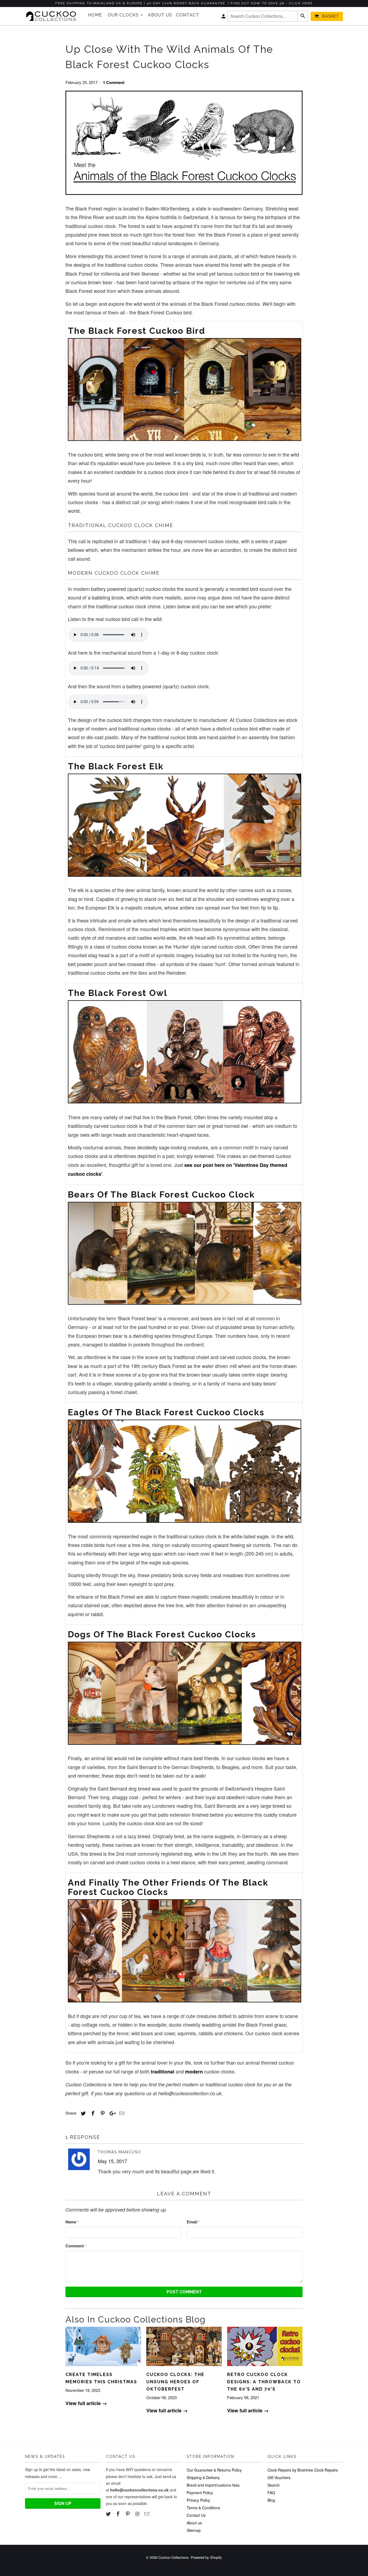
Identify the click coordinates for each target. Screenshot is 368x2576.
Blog (271, 2500)
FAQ (271, 2493)
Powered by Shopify (206, 2557)
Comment (76, 2246)
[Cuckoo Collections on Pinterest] (128, 2514)
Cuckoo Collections (173, 2557)
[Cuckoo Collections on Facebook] (119, 2514)
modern (194, 2072)
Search (274, 2485)
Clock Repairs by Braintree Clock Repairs (303, 2470)
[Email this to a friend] (121, 2113)
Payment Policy (200, 2493)
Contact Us (196, 2515)
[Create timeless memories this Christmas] (103, 2367)
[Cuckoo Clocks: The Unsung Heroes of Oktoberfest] (184, 2367)
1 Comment (114, 82)
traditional (163, 2072)
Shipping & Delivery (203, 2477)
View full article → (86, 2403)
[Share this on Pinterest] (102, 2113)
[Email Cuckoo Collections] (147, 2514)
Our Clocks (125, 15)
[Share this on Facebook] (92, 2113)
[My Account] (224, 17)
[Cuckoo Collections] (53, 16)
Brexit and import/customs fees (213, 2485)
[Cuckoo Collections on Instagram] (138, 2514)
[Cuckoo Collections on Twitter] (109, 2514)
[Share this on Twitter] (82, 2113)
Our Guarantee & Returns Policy (214, 2470)
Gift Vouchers (279, 2477)
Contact (188, 15)
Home (95, 15)
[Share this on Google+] (111, 2113)
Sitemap (194, 2530)
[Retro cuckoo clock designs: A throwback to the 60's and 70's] (265, 2367)
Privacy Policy (198, 2500)
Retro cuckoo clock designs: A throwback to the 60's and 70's (264, 2382)
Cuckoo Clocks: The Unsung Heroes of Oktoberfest (175, 2382)
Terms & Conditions (203, 2508)
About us (194, 2523)
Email (193, 2222)
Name (72, 2222)
